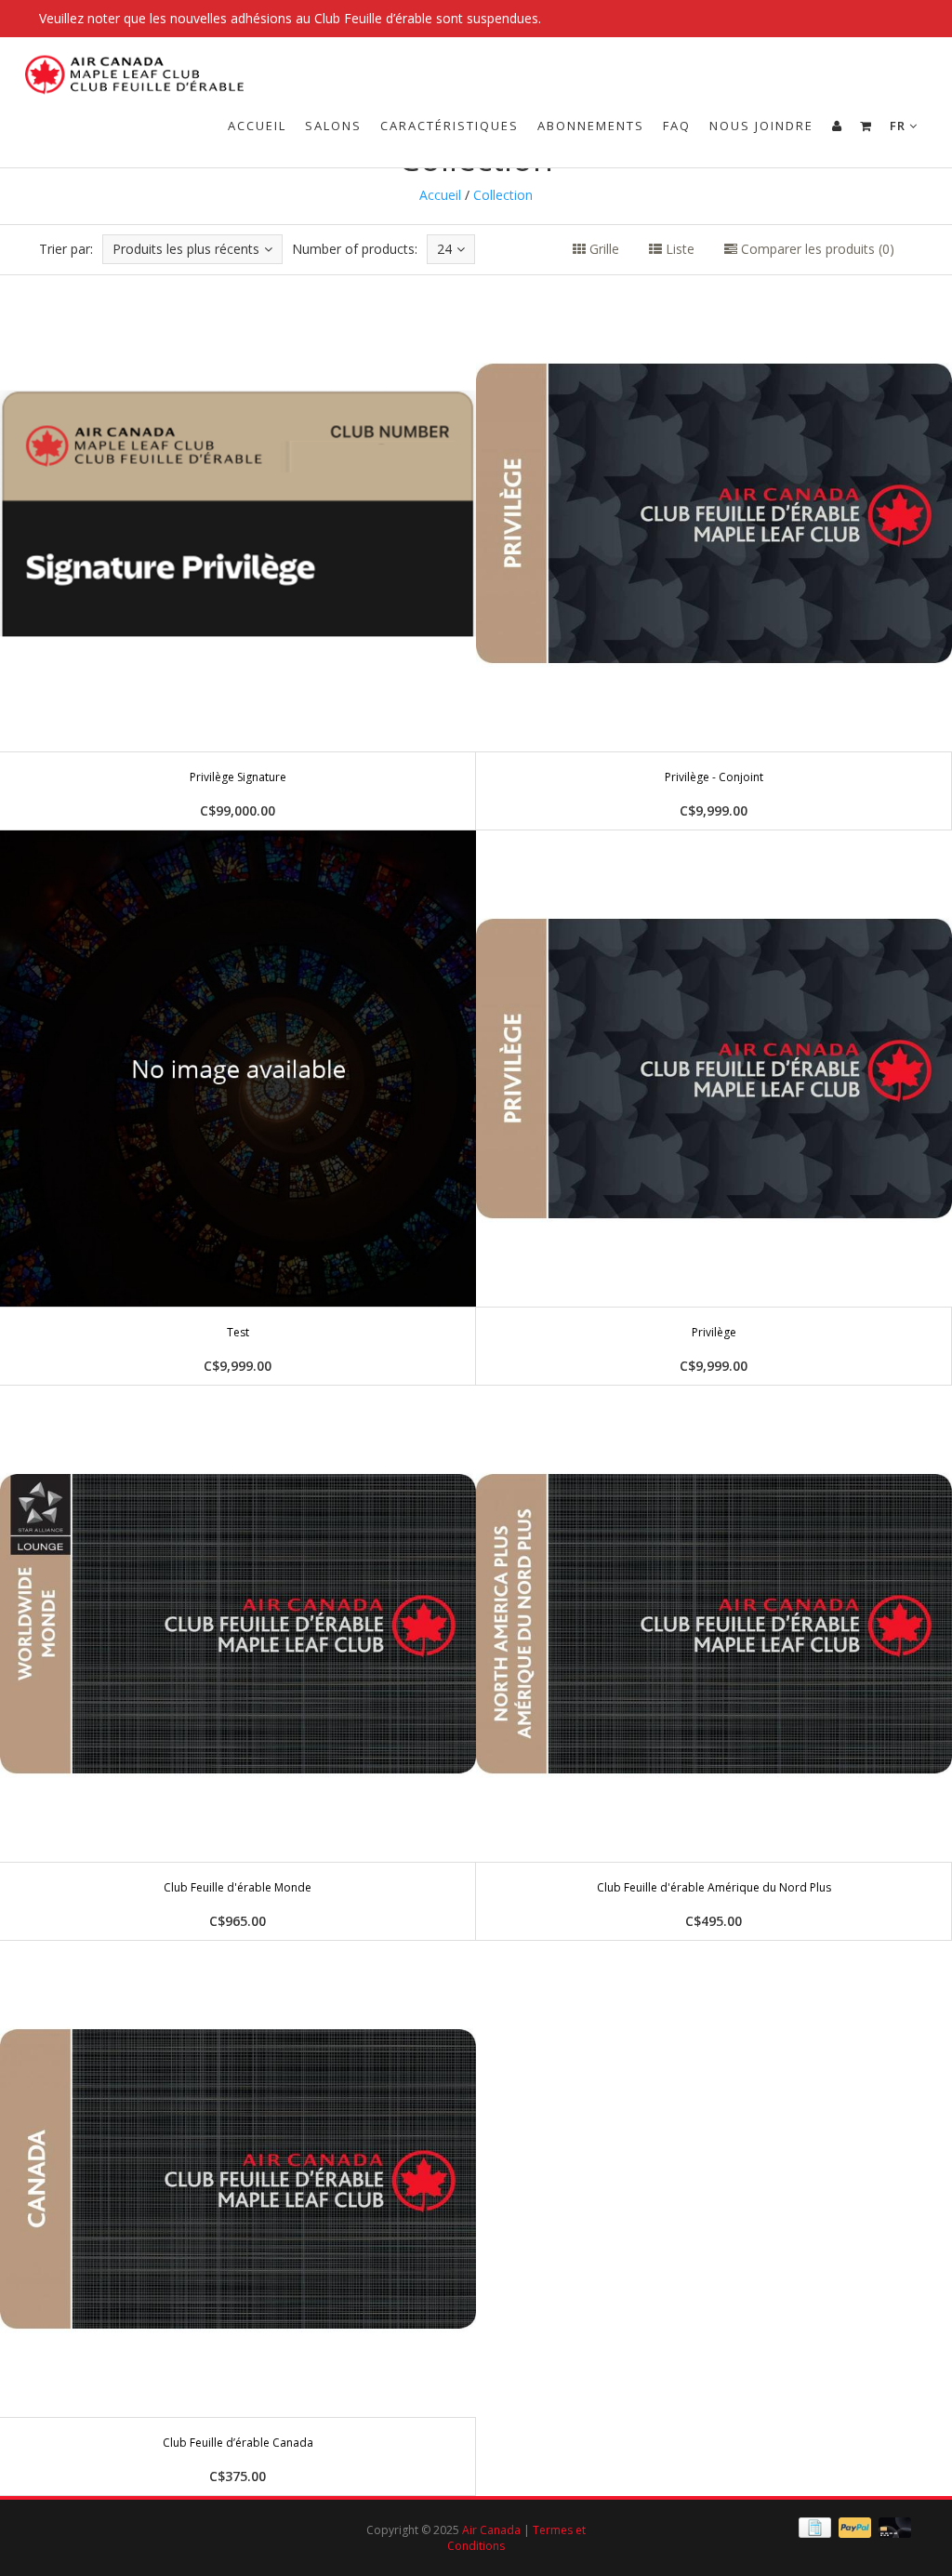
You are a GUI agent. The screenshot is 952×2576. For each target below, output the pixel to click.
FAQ (677, 126)
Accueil (257, 126)
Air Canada (491, 2530)
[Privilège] (714, 1108)
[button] (866, 126)
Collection (503, 195)
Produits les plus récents (186, 249)
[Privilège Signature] (238, 552)
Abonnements (591, 126)
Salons (333, 126)
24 (444, 249)
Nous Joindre (761, 126)
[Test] (238, 1108)
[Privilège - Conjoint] (714, 552)
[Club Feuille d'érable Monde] (238, 1663)
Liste (678, 249)
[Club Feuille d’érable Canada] (238, 2218)
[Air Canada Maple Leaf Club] (141, 60)
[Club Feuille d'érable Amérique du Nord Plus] (714, 1663)
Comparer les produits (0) (816, 249)
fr (899, 126)
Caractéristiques (450, 126)
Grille (602, 249)
